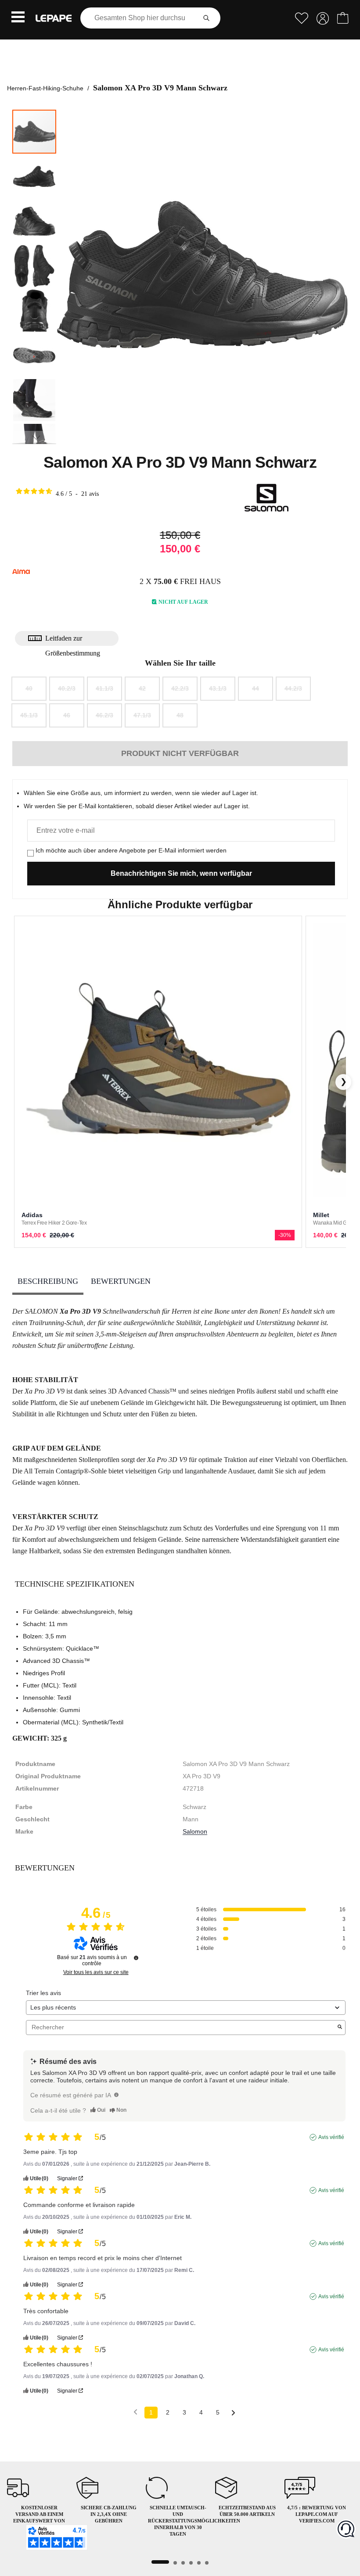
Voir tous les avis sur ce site (96, 1972)
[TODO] (116, 2095)
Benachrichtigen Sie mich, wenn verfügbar (181, 873)
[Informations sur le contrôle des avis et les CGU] (136, 1958)
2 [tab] (175, 2563)
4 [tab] (191, 2563)
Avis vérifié (331, 2137)
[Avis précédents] (135, 2412)
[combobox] (140, 18)
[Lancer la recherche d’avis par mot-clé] (340, 2028)
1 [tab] (160, 2562)
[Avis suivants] (233, 2413)
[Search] (206, 18)
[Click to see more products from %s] (266, 498)
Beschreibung (48, 1281)
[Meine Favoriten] (302, 18)
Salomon (195, 1831)
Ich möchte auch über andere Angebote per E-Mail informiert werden (131, 850)
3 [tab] (183, 2563)
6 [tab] (207, 2563)
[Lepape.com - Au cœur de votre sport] (54, 18)
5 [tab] (199, 2563)
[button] (18, 18)
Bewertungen (121, 1281)
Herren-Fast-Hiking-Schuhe (45, 88)
